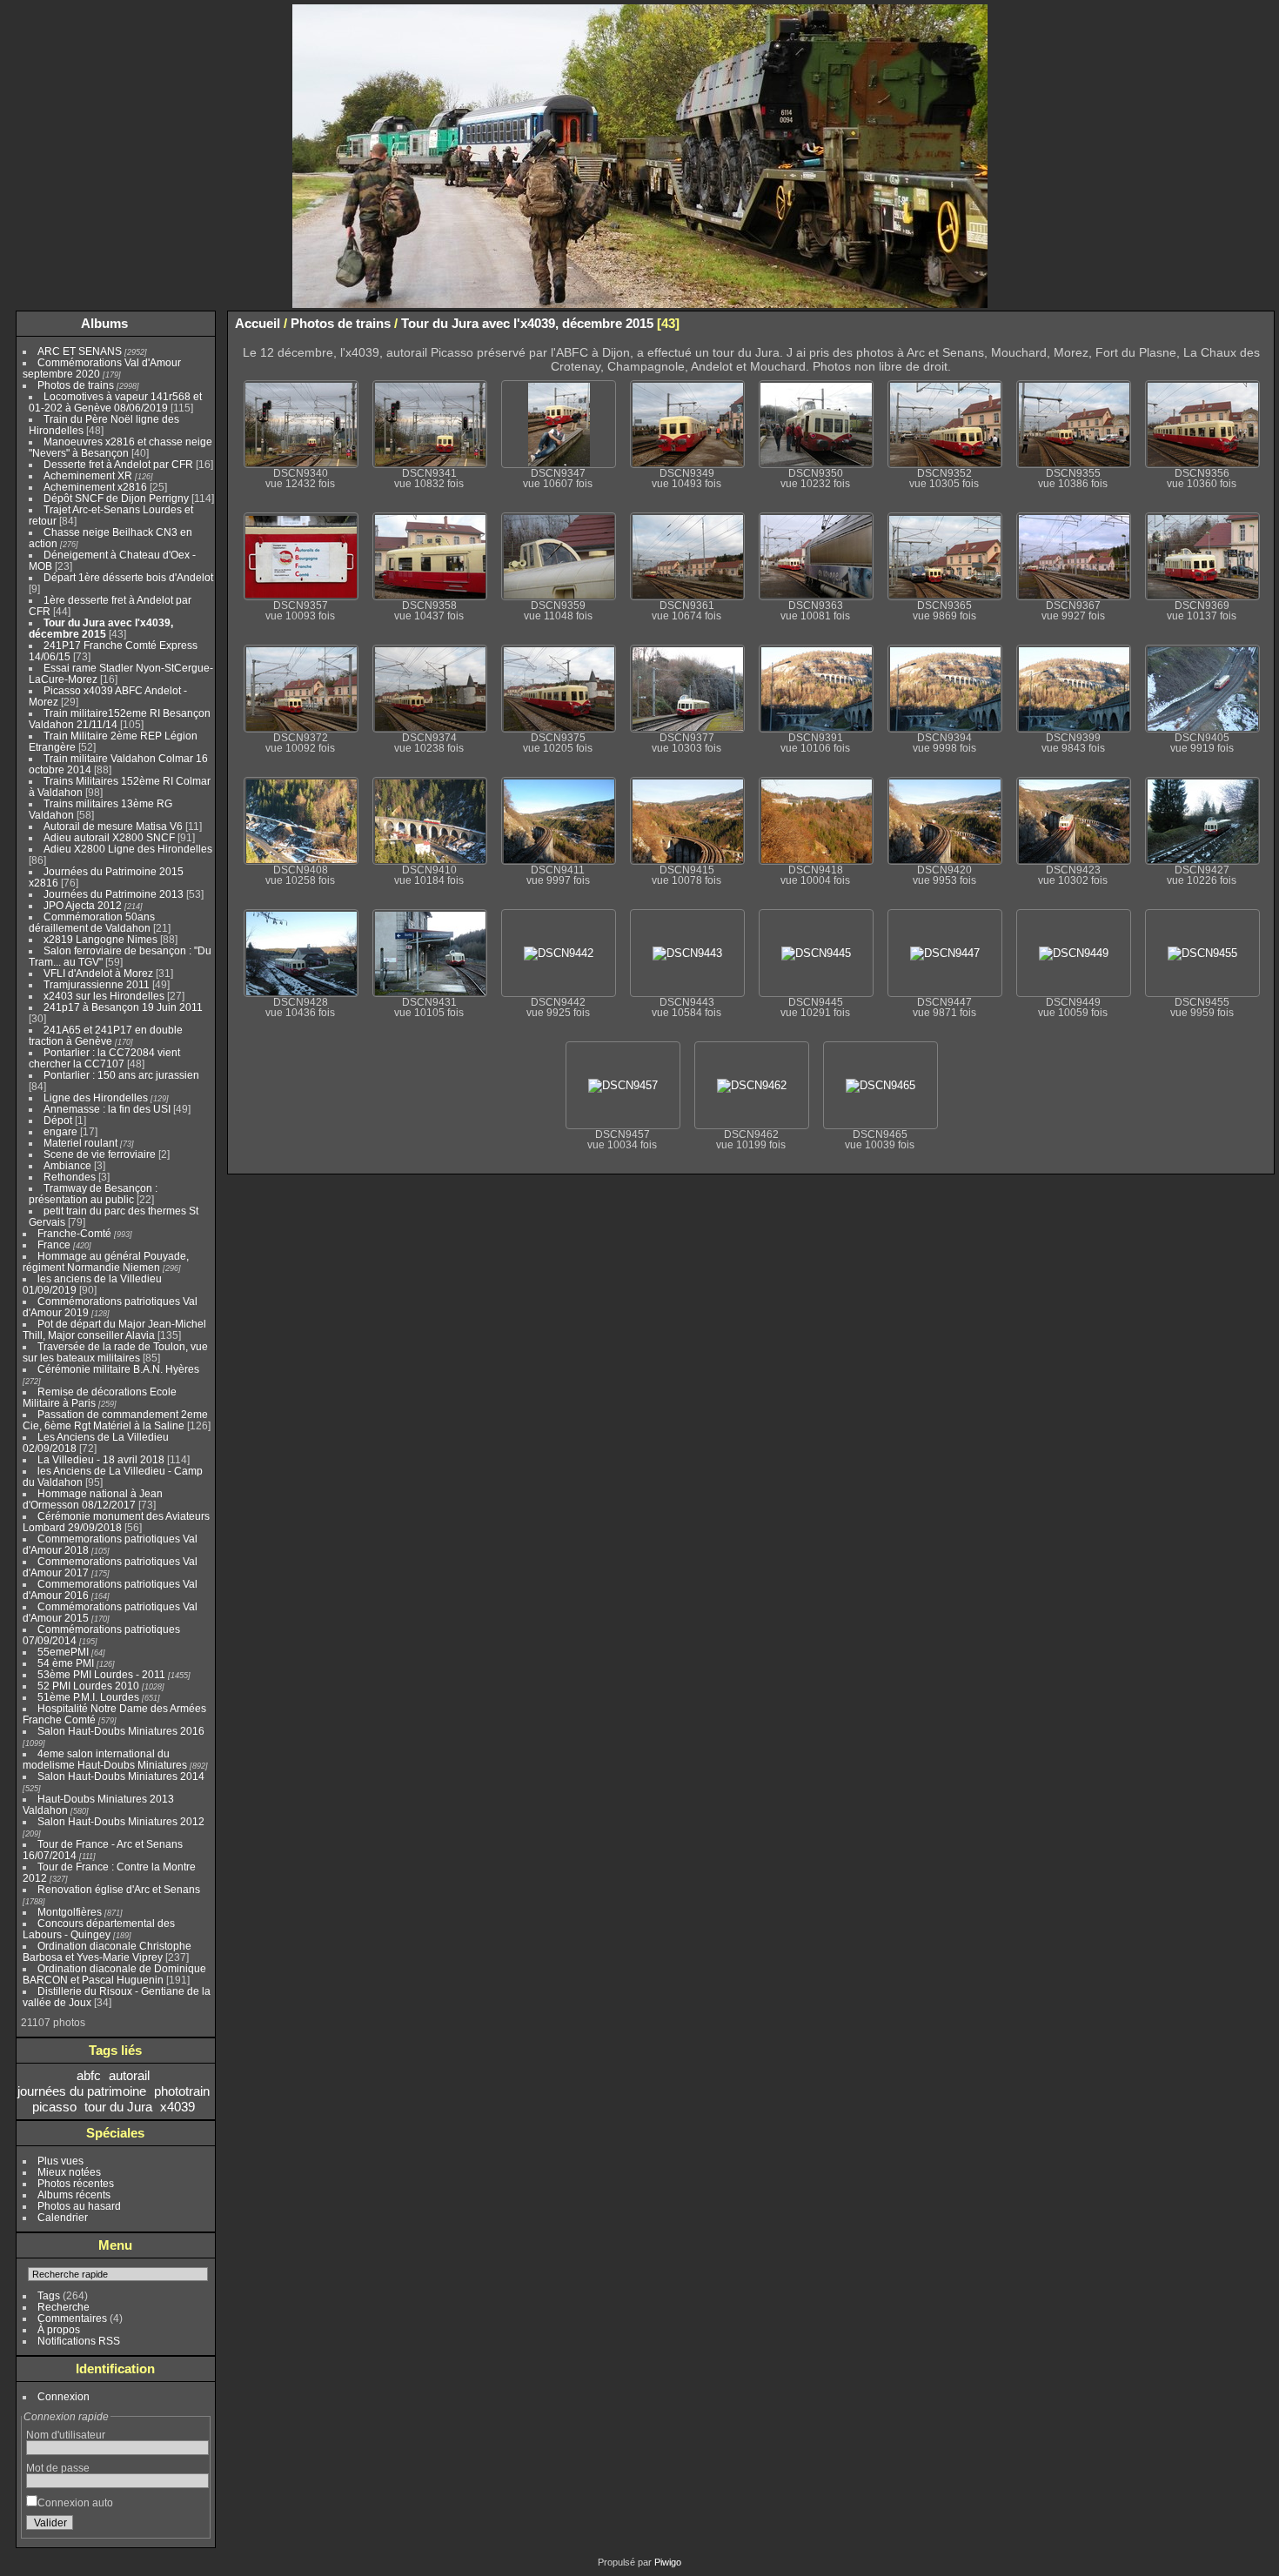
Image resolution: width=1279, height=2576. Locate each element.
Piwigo (668, 2562)
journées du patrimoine (82, 2091)
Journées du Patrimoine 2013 (114, 894)
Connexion (64, 2396)
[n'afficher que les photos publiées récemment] (199, 324)
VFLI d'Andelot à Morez (98, 973)
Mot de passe (58, 2468)
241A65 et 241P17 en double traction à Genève (106, 1035)
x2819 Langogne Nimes (100, 939)
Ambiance (67, 1165)
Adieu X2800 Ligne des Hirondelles (128, 849)
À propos (59, 2329)
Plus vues (60, 2161)
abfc (89, 2075)
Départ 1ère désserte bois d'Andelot (128, 577)
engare (60, 1131)
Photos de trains (76, 385)
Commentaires (72, 2318)
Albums (104, 323)
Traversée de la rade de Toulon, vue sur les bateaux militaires (115, 1352)
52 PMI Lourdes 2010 (88, 1686)
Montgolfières (70, 1912)
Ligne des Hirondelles (96, 1097)
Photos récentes (76, 2183)
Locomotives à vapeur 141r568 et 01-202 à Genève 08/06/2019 (115, 402)
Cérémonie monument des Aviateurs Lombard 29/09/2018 (116, 1522)
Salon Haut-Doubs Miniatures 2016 (121, 1731)
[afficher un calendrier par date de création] (1261, 323)
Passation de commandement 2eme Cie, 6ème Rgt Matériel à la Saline (115, 1420)
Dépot (58, 1120)
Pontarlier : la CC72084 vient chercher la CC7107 (104, 1058)
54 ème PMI (66, 1663)
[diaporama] (1209, 323)
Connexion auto (75, 2502)
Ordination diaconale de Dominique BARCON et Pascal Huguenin (114, 1974)
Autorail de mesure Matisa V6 (113, 826)
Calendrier (63, 2217)
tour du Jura (118, 2107)
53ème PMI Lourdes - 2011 (101, 1674)
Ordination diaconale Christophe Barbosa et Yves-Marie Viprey (107, 1951)
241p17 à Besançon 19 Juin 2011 (123, 1007)
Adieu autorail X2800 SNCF (109, 837)
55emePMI (63, 1652)
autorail (129, 2075)
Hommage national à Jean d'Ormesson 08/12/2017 (93, 1499)
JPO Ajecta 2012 (83, 905)
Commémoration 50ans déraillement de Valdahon (92, 922)
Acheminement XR (88, 475)
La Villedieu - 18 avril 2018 (101, 1459)
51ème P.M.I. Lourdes (88, 1697)
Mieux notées (69, 2172)
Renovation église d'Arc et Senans (119, 1889)
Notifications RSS (79, 2341)
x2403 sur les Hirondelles (104, 996)
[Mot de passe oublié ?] (192, 2526)
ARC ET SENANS (80, 351)
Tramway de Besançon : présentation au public (93, 1194)
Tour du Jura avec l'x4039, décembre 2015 (101, 628)
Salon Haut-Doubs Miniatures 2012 (121, 1821)
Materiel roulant (80, 1143)
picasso (54, 2107)
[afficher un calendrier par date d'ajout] (1235, 323)
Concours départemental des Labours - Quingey (99, 1929)
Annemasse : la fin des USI (107, 1109)
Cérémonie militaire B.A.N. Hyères (118, 1369)
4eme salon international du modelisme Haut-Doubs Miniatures (105, 1759)
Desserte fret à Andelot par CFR (118, 464)
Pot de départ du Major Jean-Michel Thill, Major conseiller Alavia (114, 1329)
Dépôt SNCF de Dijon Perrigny (116, 498)
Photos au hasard (79, 2206)
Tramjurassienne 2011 (97, 984)
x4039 (177, 2107)
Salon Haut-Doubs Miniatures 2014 (121, 1776)
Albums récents (74, 2195)
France (54, 1245)
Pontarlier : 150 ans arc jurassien (121, 1075)
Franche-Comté (74, 1233)
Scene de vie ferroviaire (100, 1154)
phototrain (182, 2091)
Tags (49, 2295)
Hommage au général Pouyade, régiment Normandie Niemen (106, 1261)
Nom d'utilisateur (66, 2435)
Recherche (64, 2307)
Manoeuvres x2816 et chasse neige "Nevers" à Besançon (121, 447)
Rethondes (70, 1177)
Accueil (258, 323)
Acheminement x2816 (95, 487)
